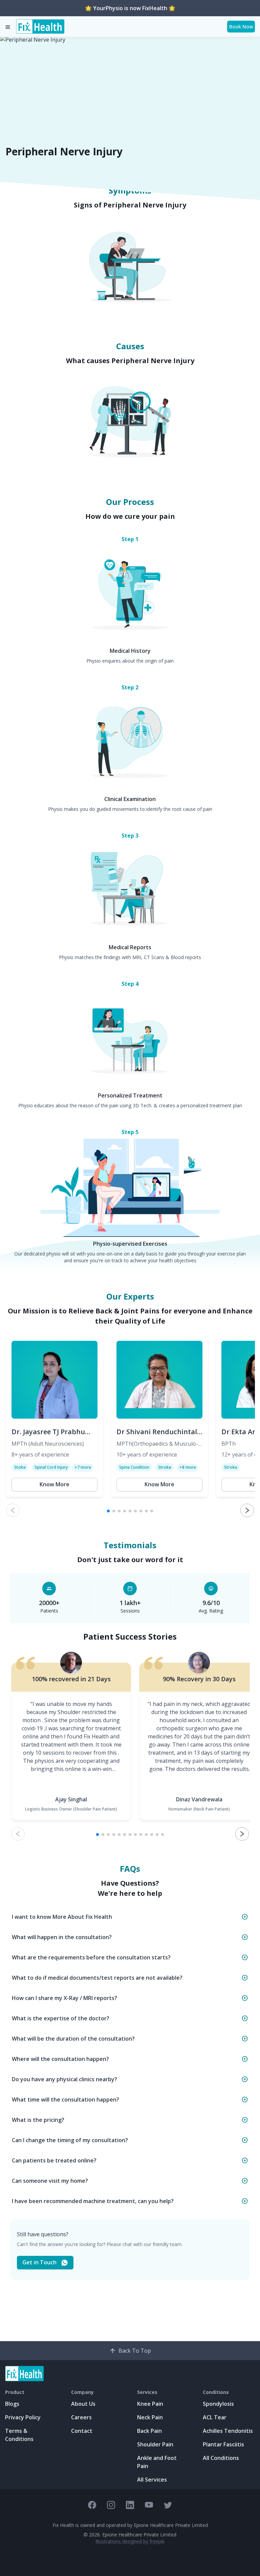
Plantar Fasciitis (223, 2444)
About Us (83, 2404)
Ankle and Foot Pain (157, 2462)
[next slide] (247, 1510)
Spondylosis (218, 2404)
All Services (152, 2480)
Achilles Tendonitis (228, 2431)
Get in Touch (39, 2262)
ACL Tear (215, 2417)
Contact (82, 2431)
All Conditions (221, 2458)
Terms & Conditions (19, 2435)
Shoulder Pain (155, 2444)
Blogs (12, 2404)
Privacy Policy (23, 2417)
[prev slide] (13, 1510)
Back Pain (149, 2431)
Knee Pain (150, 2404)
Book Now (241, 27)
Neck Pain (150, 2417)
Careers (81, 2417)
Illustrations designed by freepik (130, 2541)
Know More (55, 1484)
